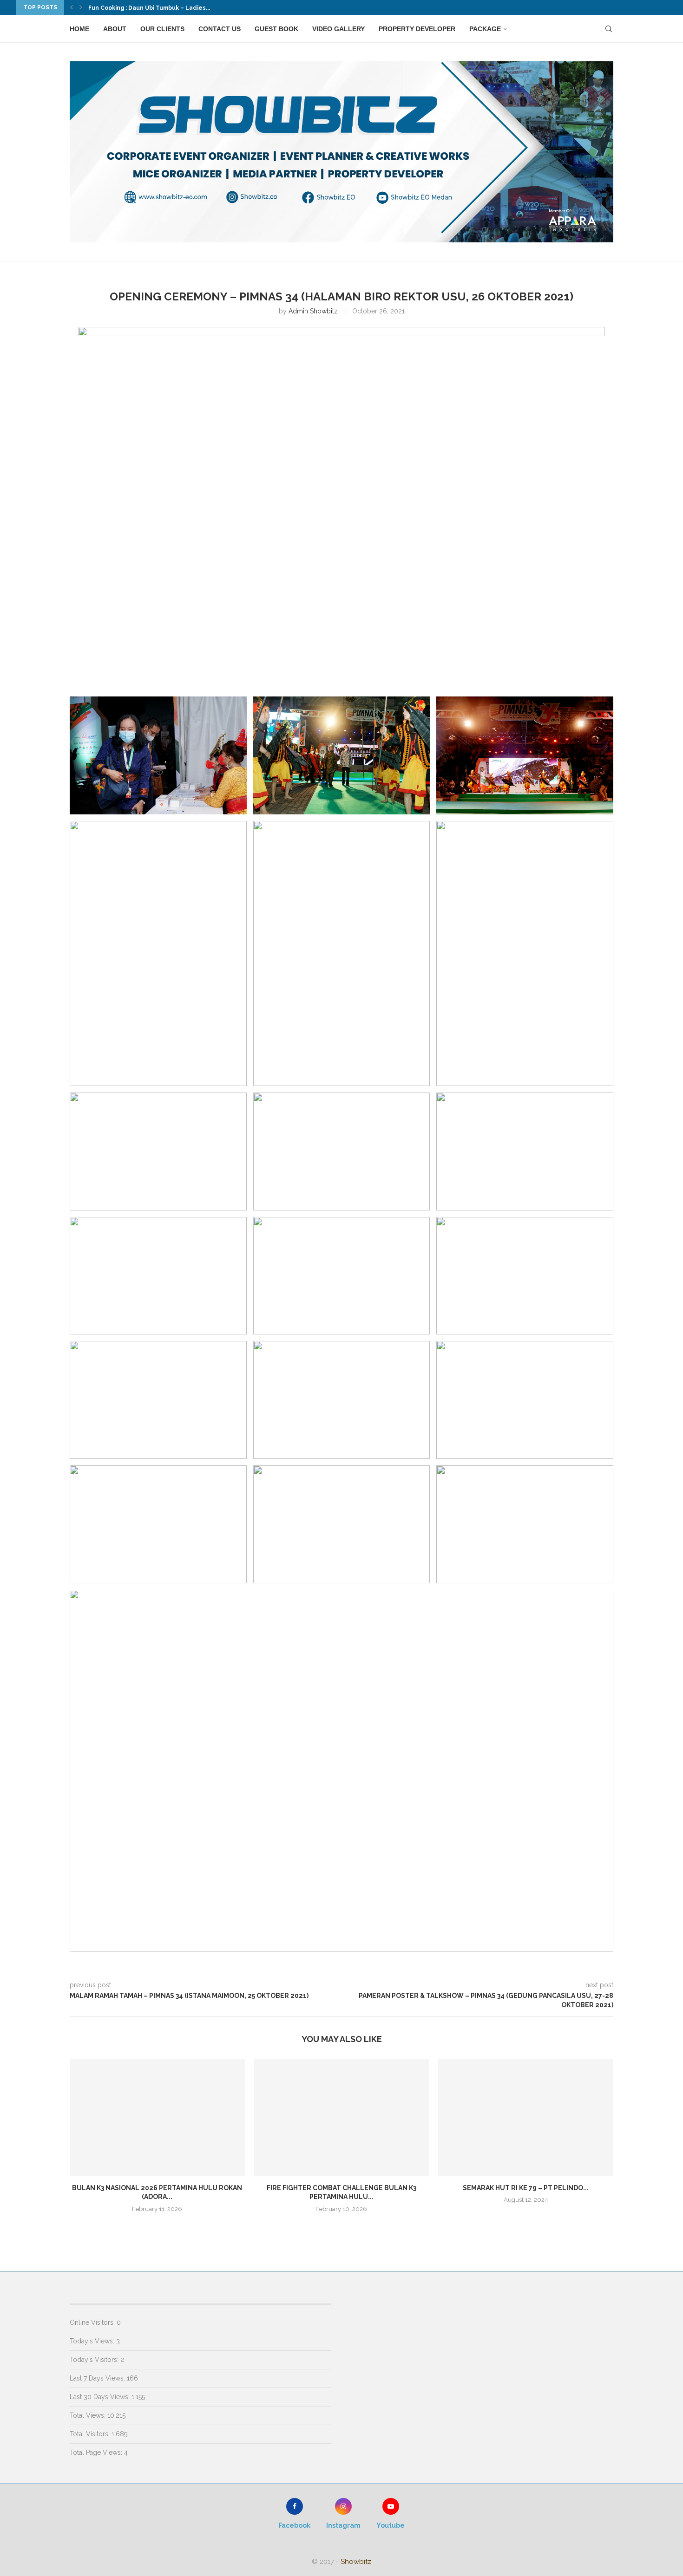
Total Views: (89, 2415)
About (115, 29)
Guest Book (276, 29)
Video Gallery (338, 29)
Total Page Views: (97, 2452)
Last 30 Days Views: (101, 2397)
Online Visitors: (93, 2322)
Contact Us (220, 29)
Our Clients (162, 29)
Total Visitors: (91, 2434)
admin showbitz (313, 311)
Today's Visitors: (95, 2360)
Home (79, 29)
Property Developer (417, 29)
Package (485, 29)
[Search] (609, 29)
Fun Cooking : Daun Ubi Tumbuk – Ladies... (149, 8)
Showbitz (356, 2562)
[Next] (81, 7)
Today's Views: (93, 2341)
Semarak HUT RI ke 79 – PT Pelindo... (526, 2188)
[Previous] (72, 7)
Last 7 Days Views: (98, 2378)
